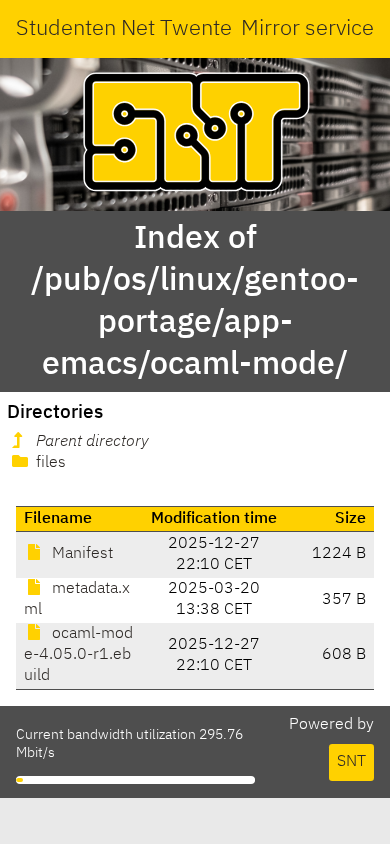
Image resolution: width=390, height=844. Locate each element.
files (49, 463)
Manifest (80, 554)
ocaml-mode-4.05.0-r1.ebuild (78, 655)
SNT (351, 762)
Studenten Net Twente (124, 29)
